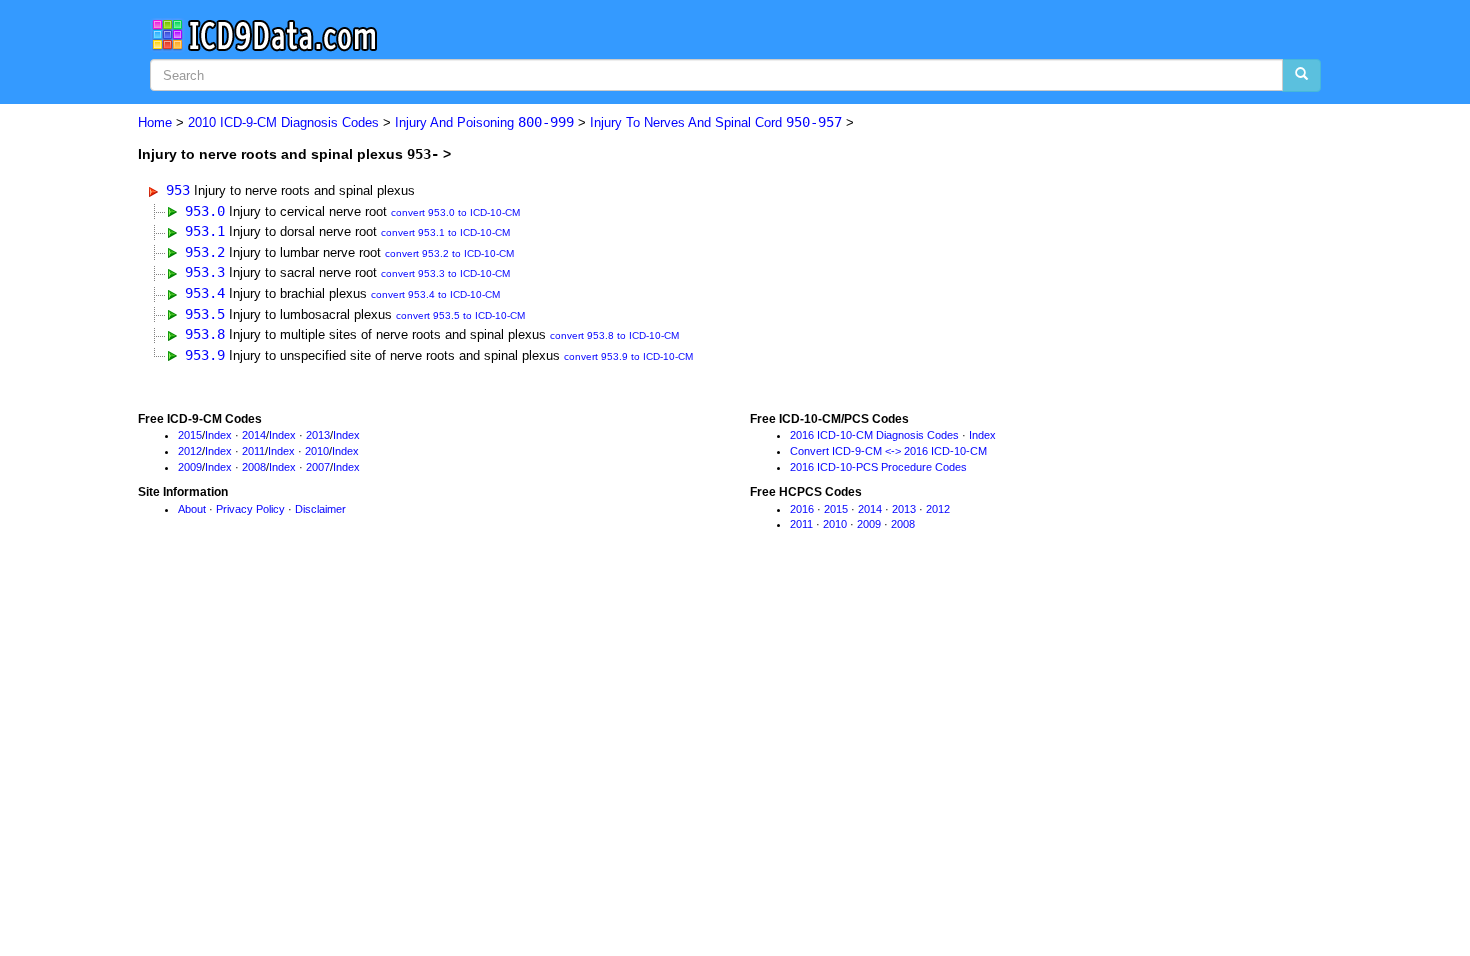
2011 (253, 451)
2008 (254, 467)
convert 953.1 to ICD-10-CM (445, 232)
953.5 (205, 314)
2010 (317, 451)
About (192, 509)
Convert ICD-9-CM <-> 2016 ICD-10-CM (888, 451)
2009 (190, 467)
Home (155, 122)
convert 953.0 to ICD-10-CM (455, 212)
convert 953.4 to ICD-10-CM (435, 294)
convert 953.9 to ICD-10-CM (628, 356)
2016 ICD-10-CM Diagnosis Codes (874, 435)
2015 (190, 435)
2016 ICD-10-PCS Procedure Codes (878, 467)
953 (178, 190)
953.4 (205, 293)
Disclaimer (320, 509)
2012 (190, 451)
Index (218, 435)
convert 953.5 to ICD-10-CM (460, 315)
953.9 (205, 355)
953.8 (205, 334)
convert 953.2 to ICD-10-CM (449, 253)
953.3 (205, 272)
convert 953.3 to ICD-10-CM (445, 273)
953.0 (205, 211)
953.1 (205, 231)
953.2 (205, 252)
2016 (802, 509)
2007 (318, 467)
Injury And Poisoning (484, 122)
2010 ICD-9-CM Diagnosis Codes (283, 122)
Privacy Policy (250, 509)
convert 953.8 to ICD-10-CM (614, 335)
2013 (318, 435)
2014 (254, 435)
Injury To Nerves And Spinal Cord (716, 122)
